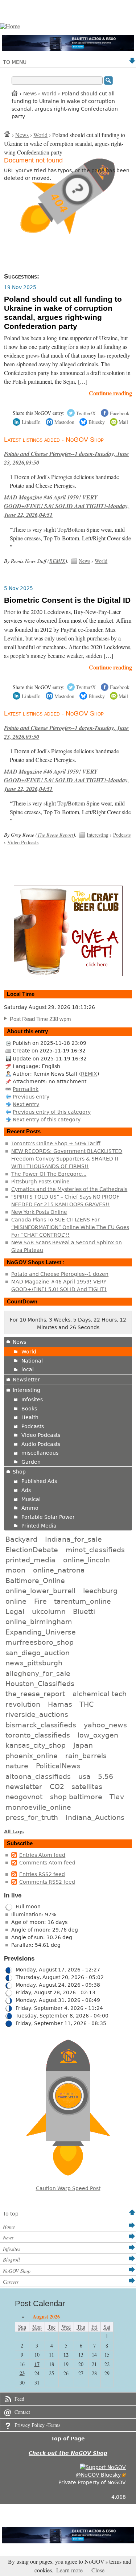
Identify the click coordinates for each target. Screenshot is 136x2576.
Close (98, 2570)
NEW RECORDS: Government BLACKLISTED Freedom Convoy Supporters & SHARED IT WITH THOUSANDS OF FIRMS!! (67, 1159)
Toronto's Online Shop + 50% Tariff (56, 1143)
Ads (26, 1490)
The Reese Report (55, 835)
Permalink (26, 1089)
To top (11, 2214)
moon (15, 1570)
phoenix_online (32, 1756)
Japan (83, 1745)
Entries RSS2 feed (42, 1874)
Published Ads (39, 1481)
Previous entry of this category (52, 1112)
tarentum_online (83, 1601)
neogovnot (24, 1797)
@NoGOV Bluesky (98, 2475)
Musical (31, 1499)
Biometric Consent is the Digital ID (67, 600)
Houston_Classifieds (40, 1683)
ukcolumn (49, 1611)
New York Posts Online (39, 1212)
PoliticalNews (58, 1766)
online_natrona (59, 1570)
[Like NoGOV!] (103, 2467)
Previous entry (31, 1097)
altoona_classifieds (38, 1776)
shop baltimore (76, 1797)
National (32, 1361)
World (49, 94)
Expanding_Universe (41, 1632)
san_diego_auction (38, 1653)
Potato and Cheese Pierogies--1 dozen (60, 1274)
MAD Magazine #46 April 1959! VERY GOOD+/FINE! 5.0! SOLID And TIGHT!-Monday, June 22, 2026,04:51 (67, 506)
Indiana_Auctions (95, 1817)
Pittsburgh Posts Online (40, 1182)
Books (29, 1409)
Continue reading (110, 393)
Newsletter (26, 1380)
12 (66, 2355)
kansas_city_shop (36, 1745)
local (28, 1369)
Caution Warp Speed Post (68, 2188)
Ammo (30, 1508)
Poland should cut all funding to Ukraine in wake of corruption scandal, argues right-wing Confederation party (63, 313)
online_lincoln (86, 1560)
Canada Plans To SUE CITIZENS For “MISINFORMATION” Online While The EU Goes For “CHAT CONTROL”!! (70, 1227)
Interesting (98, 835)
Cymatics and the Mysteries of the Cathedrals (69, 1189)
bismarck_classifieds (41, 1725)
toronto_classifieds (38, 1735)
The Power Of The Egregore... (49, 1174)
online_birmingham (39, 1621)
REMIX (57, 561)
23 (22, 2373)
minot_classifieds (95, 1550)
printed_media (30, 1560)
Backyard (21, 1539)
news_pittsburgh (34, 1663)
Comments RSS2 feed (47, 1882)
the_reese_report (35, 1694)
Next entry (26, 1104)
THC (86, 1704)
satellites (87, 1786)
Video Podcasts (23, 842)
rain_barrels (86, 1756)
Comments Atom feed (47, 1863)
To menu (15, 62)
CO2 (57, 1786)
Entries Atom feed (42, 1855)
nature (17, 1766)
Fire (40, 1601)
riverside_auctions (37, 1714)
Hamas (60, 1704)
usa (85, 1776)
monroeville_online (38, 1807)
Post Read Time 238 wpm (40, 1019)
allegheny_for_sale (38, 1673)
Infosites (32, 1400)
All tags (14, 1832)
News (30, 94)
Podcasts (122, 835)
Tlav (117, 1797)
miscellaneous (40, 1453)
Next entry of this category (47, 1120)
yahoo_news (105, 1725)
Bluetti (84, 1611)
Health (30, 1417)
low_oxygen (98, 1735)
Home (15, 93)
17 (37, 2364)
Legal (15, 1611)
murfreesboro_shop (40, 1642)
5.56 (106, 1776)
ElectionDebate (32, 1550)
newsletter (24, 1786)
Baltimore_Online (35, 1580)
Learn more (69, 2570)
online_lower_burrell (40, 1591)
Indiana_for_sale (73, 1539)
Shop (19, 1472)
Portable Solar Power (48, 1517)
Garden (31, 1462)
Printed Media (39, 1526)
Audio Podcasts (41, 1444)
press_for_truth (32, 1817)
